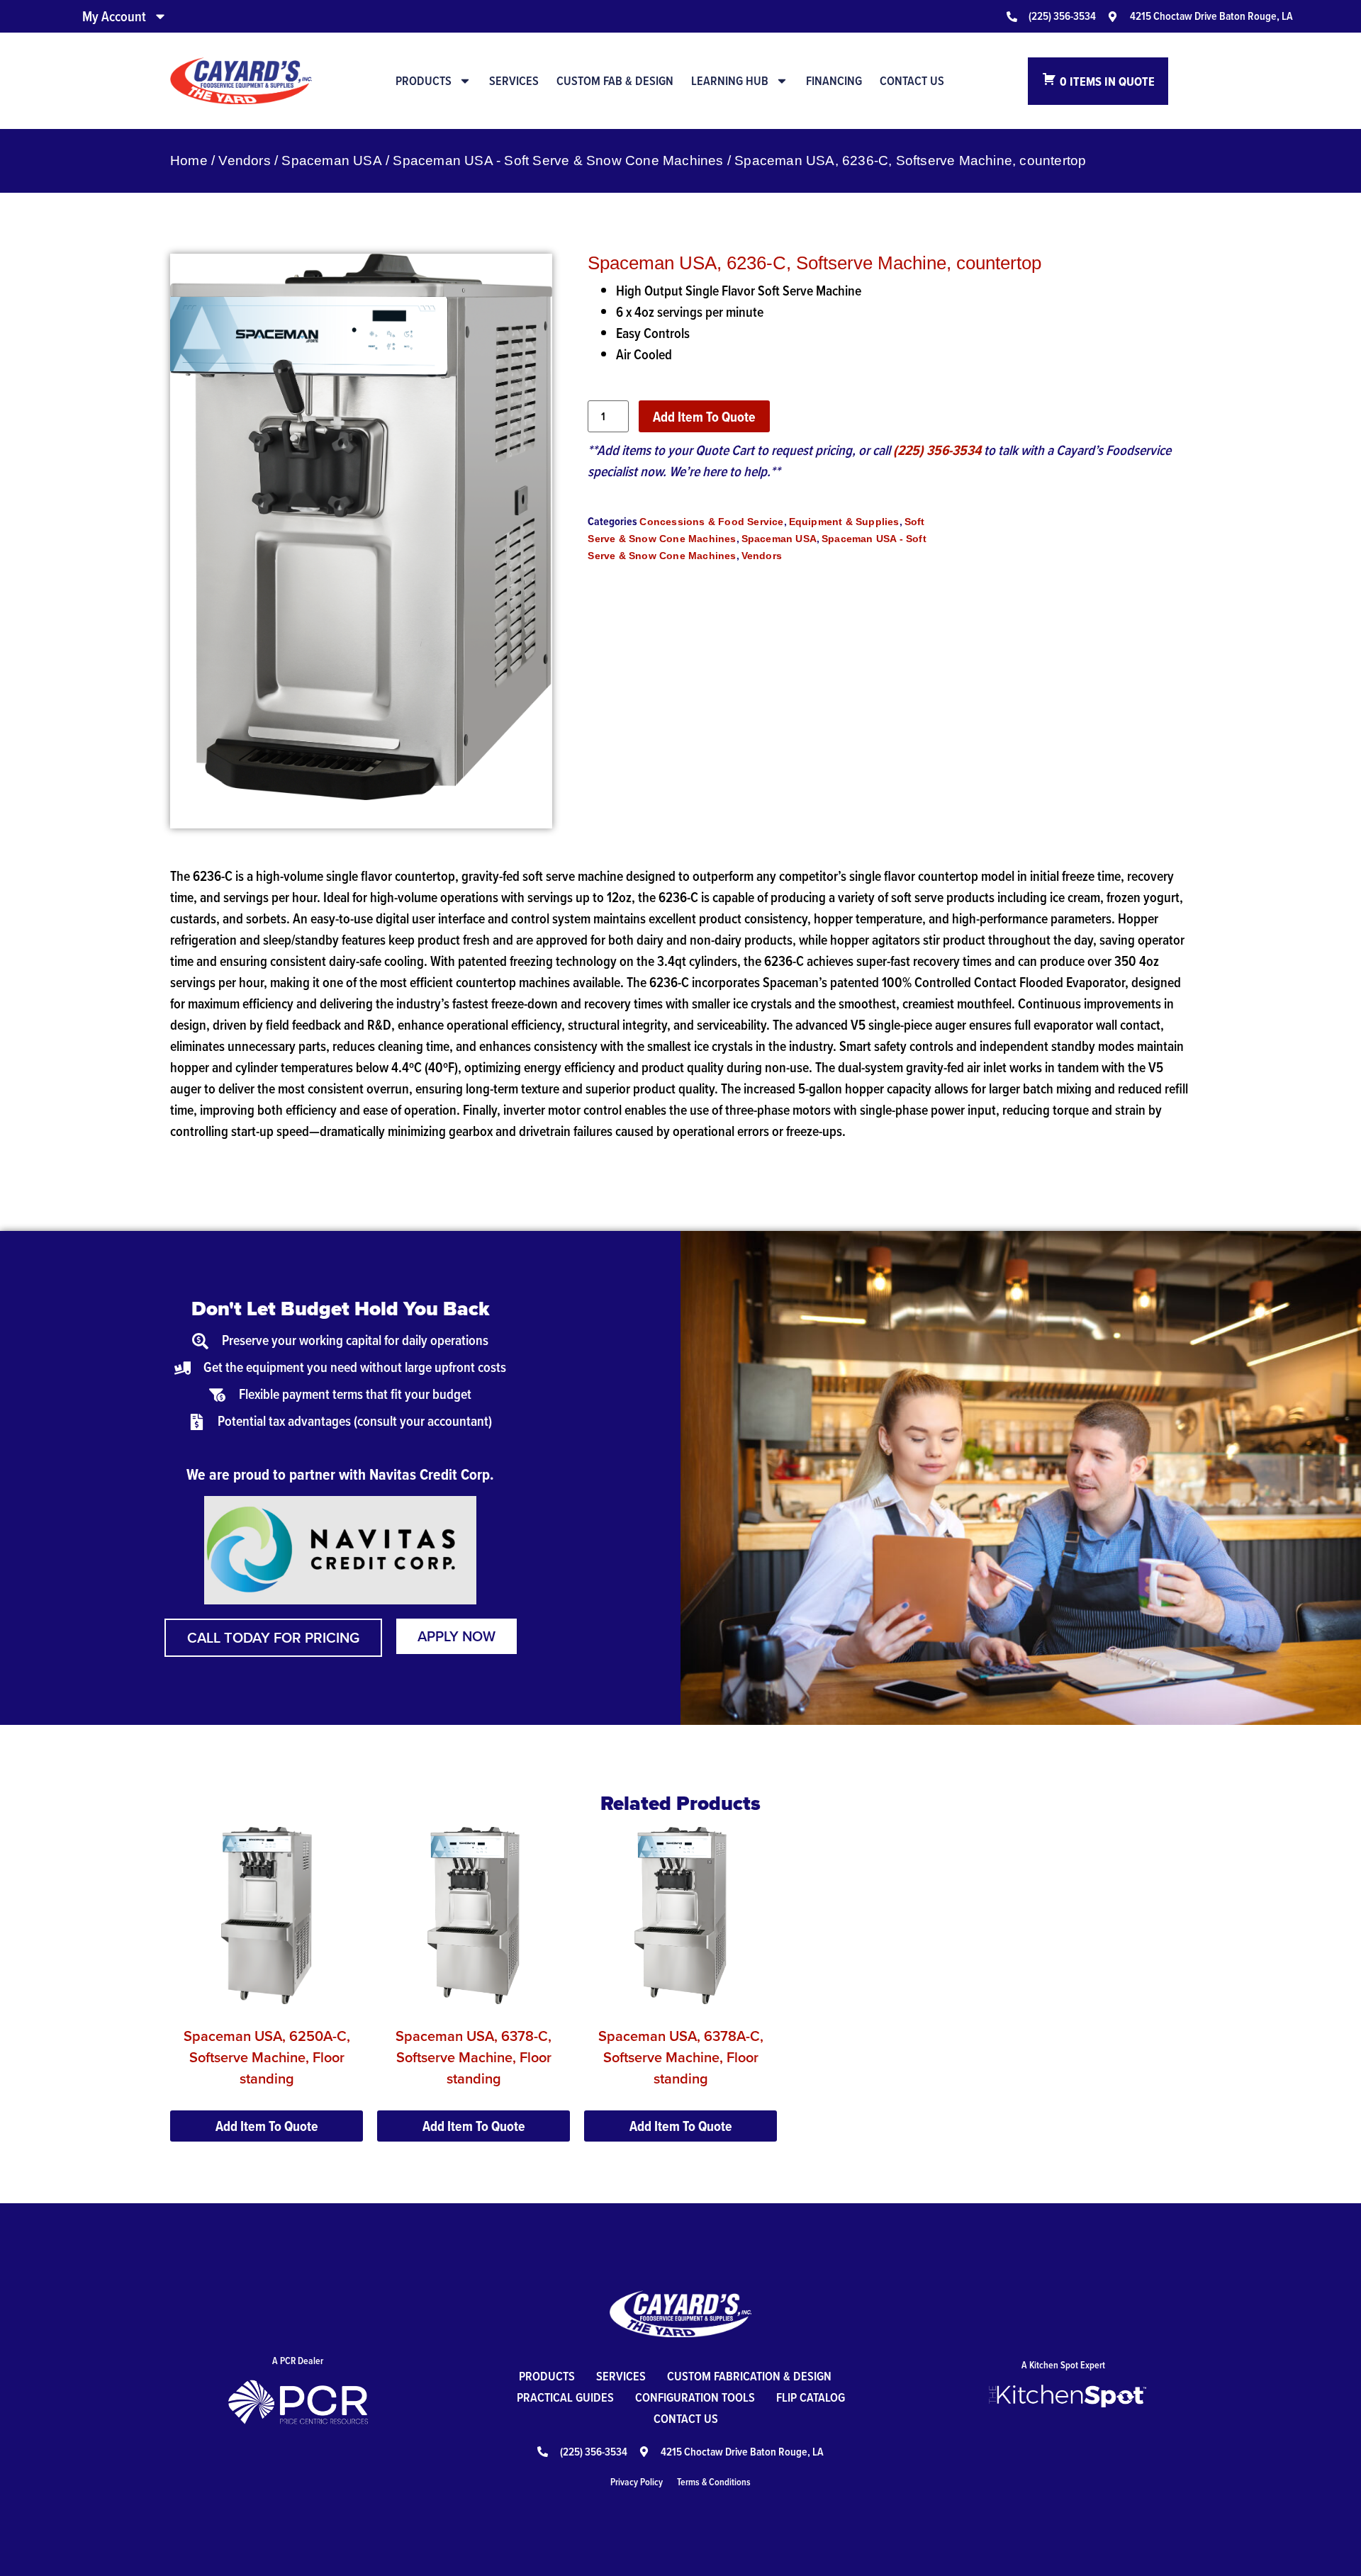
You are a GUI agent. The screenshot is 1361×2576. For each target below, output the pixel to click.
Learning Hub (730, 81)
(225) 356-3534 (937, 450)
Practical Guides (565, 2397)
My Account (114, 16)
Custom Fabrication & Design (749, 2376)
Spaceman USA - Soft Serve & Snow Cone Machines (558, 161)
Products (424, 81)
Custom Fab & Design (615, 81)
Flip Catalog (811, 2397)
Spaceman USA (331, 161)
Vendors (244, 161)
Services (514, 81)
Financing (834, 81)
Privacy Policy (637, 2482)
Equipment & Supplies (844, 522)
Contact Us (912, 81)
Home (189, 161)
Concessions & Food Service (711, 522)
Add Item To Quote (704, 417)
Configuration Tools (695, 2397)
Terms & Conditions (714, 2482)
